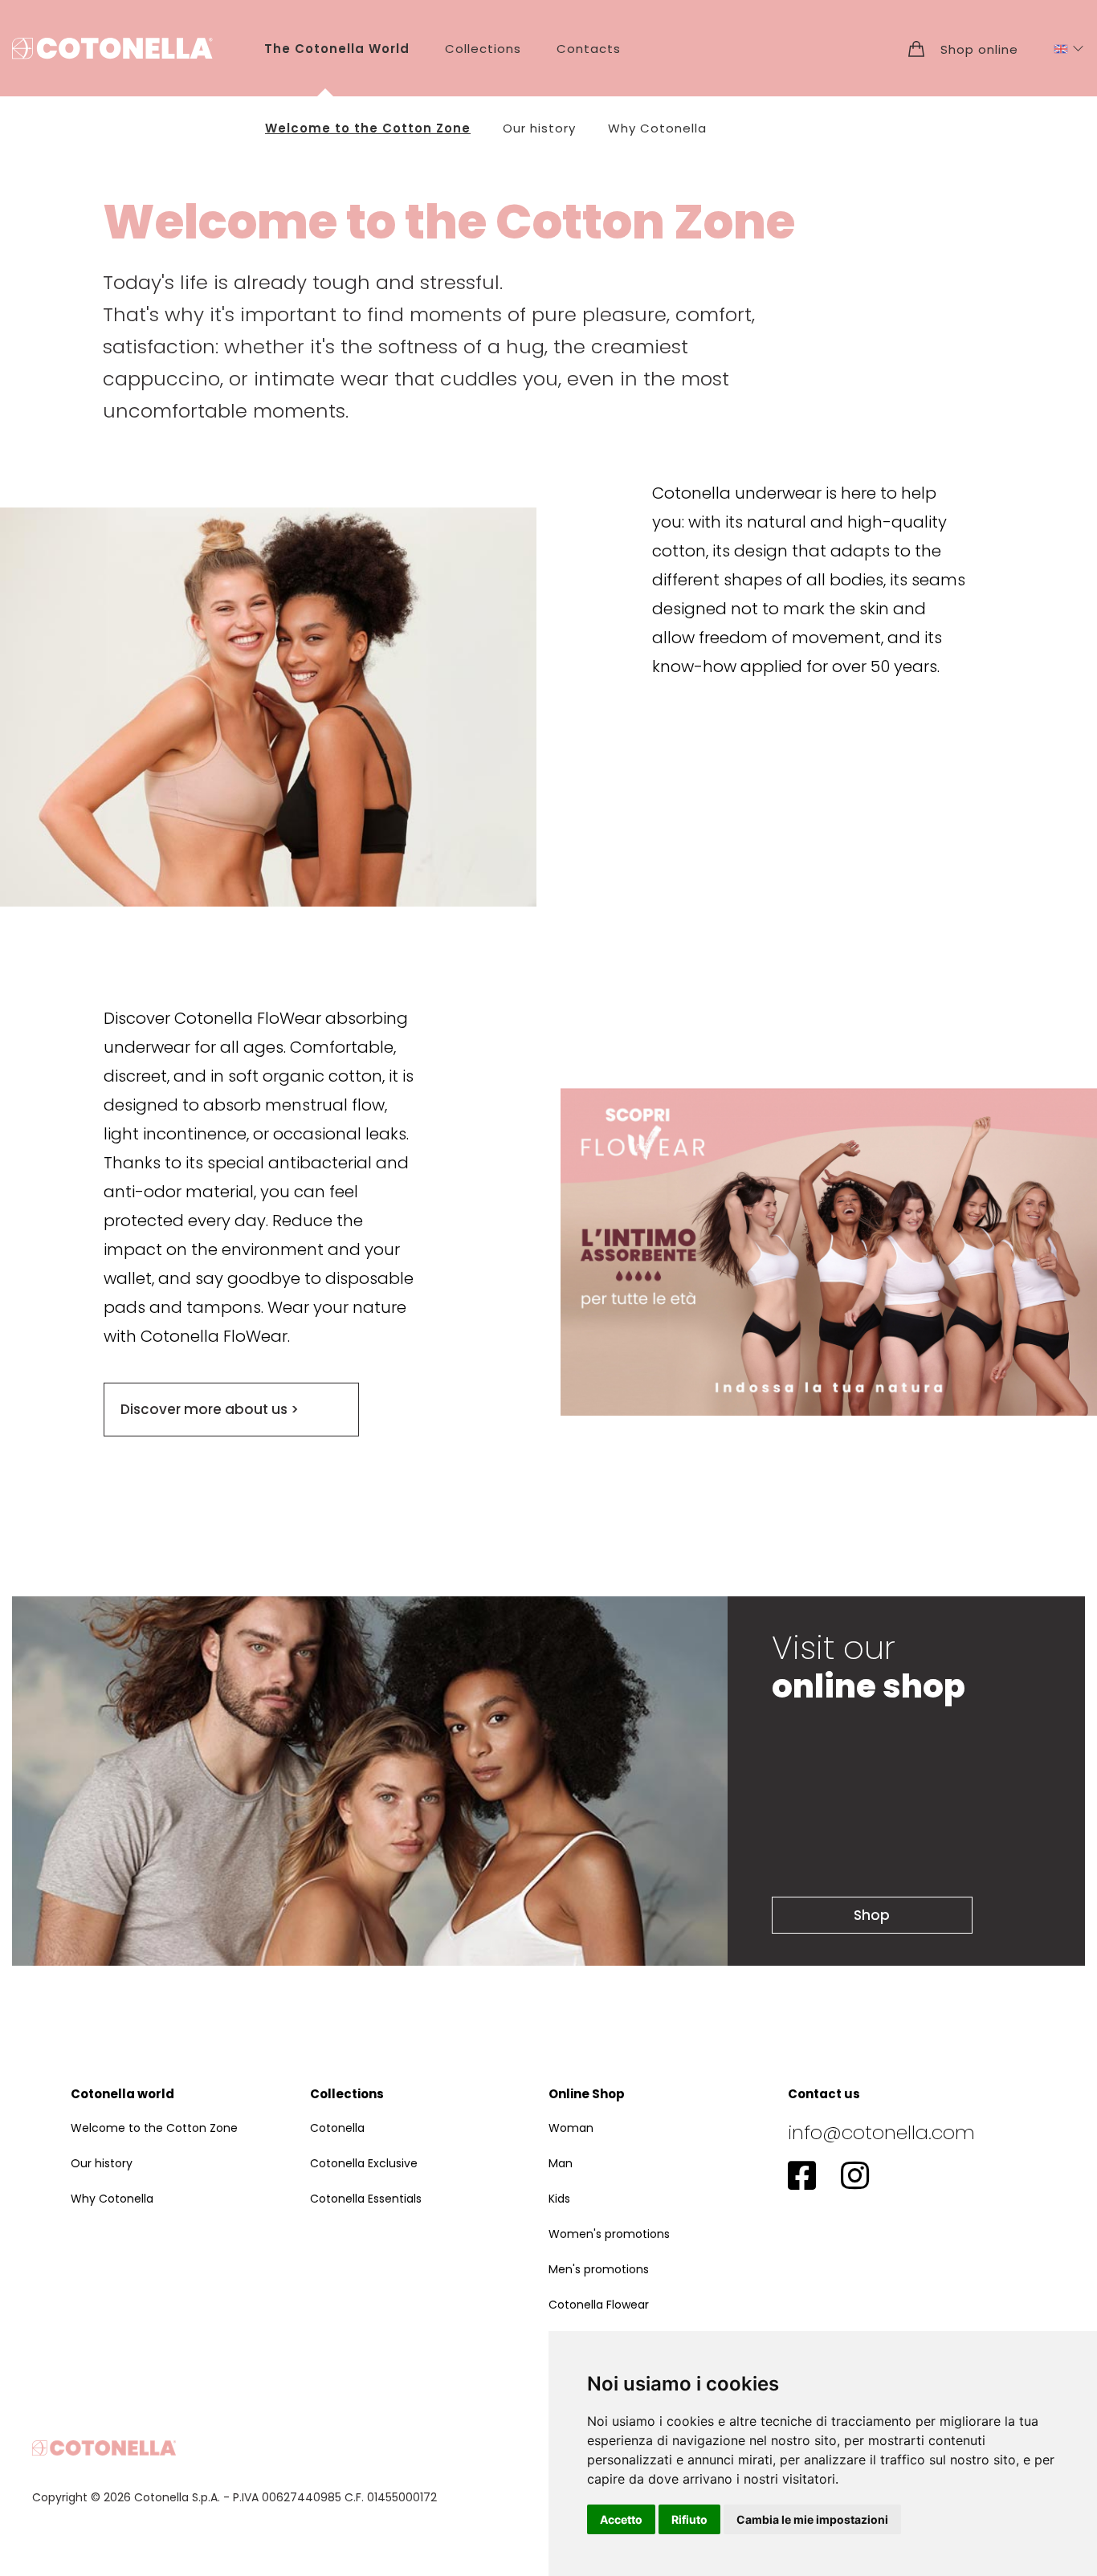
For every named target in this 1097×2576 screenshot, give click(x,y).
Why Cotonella (657, 128)
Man (561, 2163)
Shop (872, 1915)
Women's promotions (609, 2234)
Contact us (824, 2094)
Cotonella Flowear (599, 2305)
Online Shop (587, 2094)
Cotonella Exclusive (364, 2163)
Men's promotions (599, 2269)
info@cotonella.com (881, 2132)
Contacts (589, 49)
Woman (571, 2128)
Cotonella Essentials (366, 2199)
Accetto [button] (621, 2519)
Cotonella (337, 2128)
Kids (559, 2199)
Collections (483, 49)
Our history (539, 128)
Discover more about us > (210, 1409)
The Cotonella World (337, 49)
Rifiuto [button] (689, 2519)
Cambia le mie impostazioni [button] (812, 2519)
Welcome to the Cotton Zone (368, 128)
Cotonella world (122, 2094)
